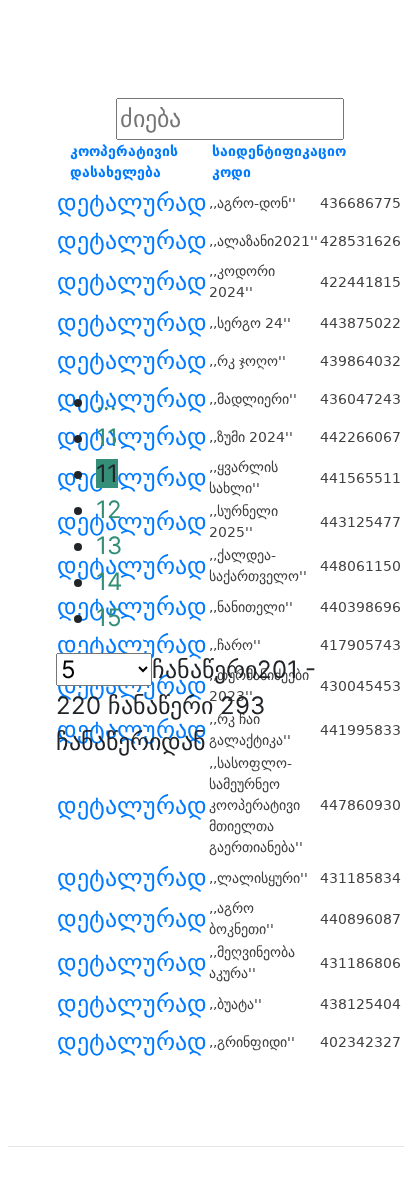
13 (109, 545)
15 (109, 617)
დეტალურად (132, 203)
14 (109, 581)
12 (109, 509)
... (106, 401)
